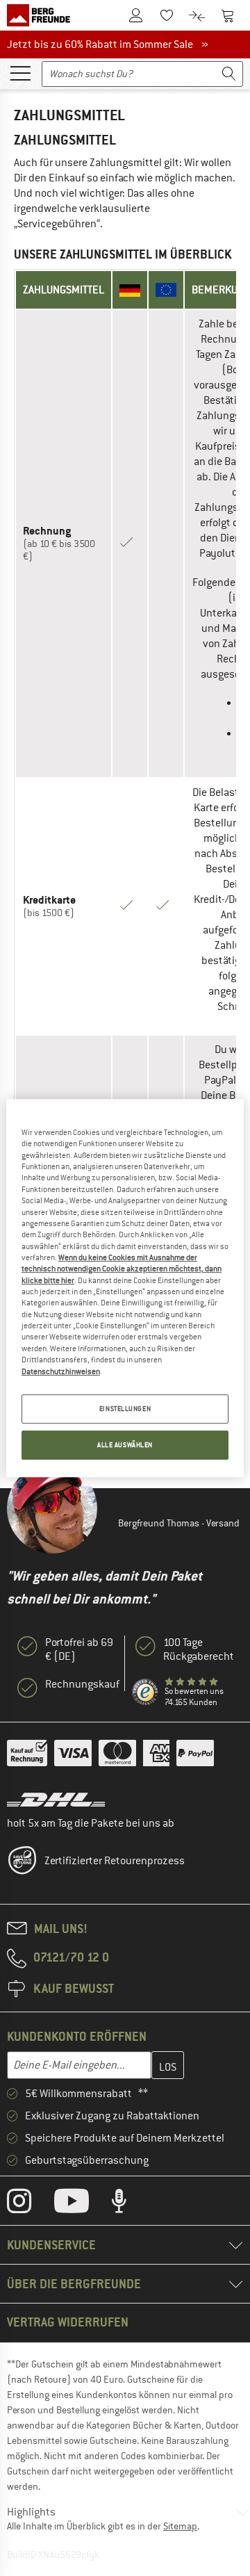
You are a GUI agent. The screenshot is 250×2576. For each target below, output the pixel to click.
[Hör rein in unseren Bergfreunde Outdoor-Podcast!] (130, 2204)
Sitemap (180, 2526)
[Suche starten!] (229, 74)
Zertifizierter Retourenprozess (115, 1861)
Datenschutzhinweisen (61, 1371)
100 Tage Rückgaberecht (199, 1649)
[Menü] (20, 72)
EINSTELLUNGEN (125, 1409)
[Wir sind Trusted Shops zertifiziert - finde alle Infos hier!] (145, 1692)
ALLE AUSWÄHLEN (125, 1445)
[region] (125, 1288)
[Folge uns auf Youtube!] (82, 2204)
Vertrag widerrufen (68, 2322)
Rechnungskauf (82, 1684)
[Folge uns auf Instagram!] (30, 2204)
